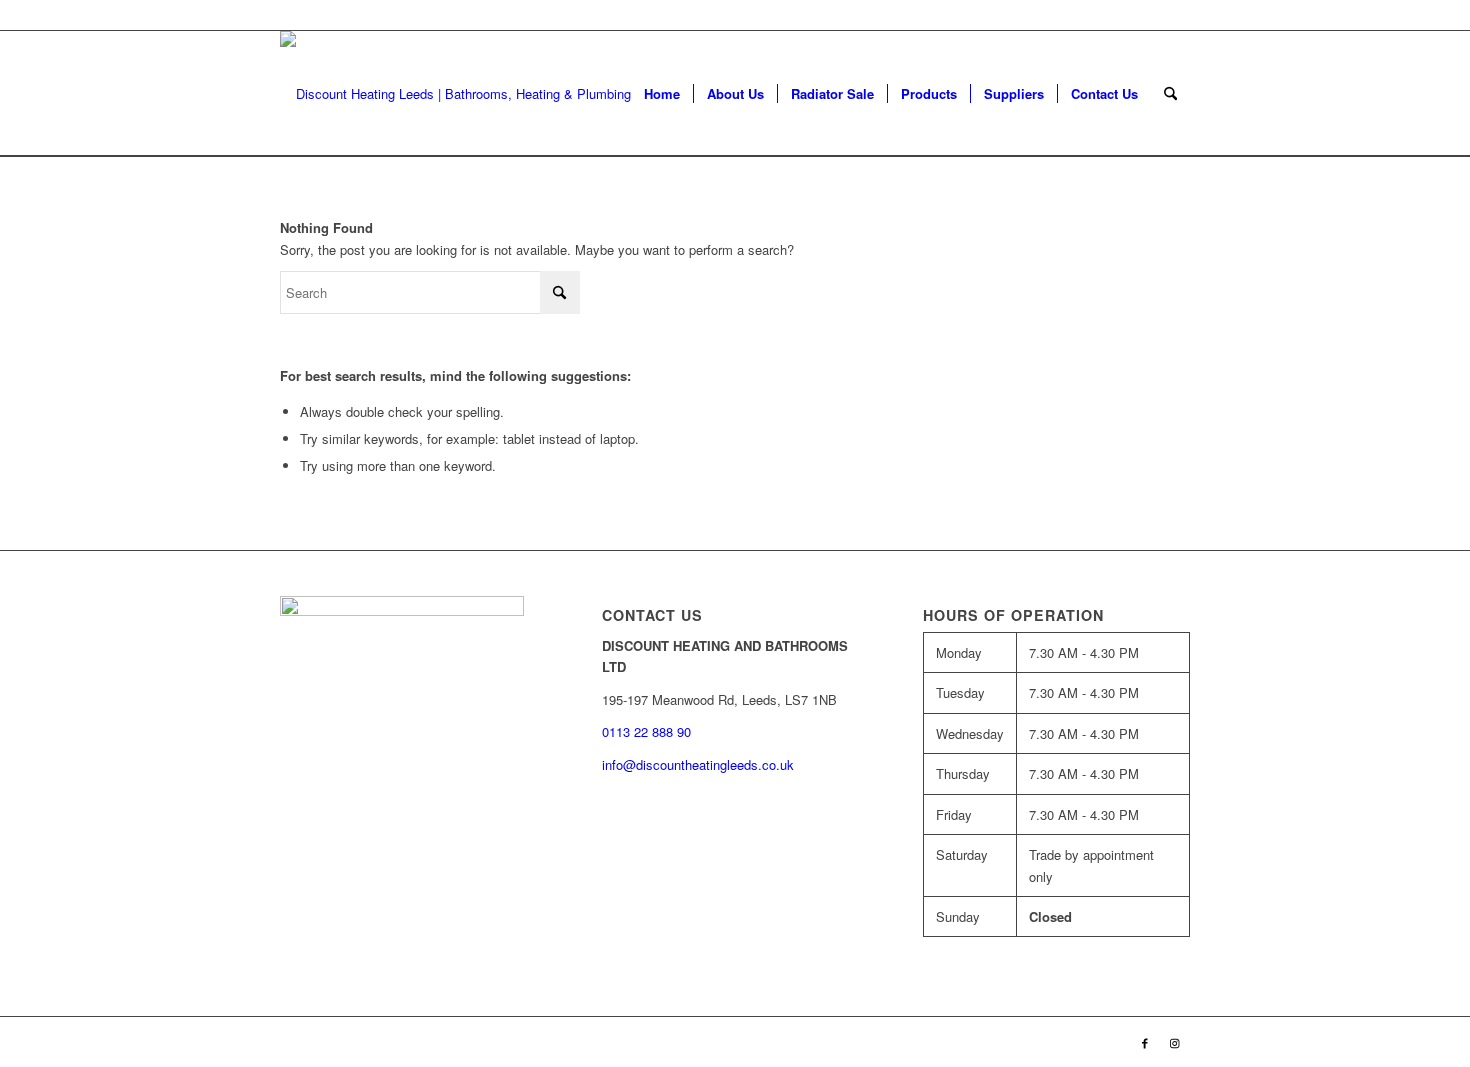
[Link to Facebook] (1145, 1042)
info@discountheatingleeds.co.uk (700, 764)
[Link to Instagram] (1175, 1042)
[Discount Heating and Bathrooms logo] (467, 93)
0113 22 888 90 (1145, 14)
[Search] (1170, 93)
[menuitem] (662, 93)
